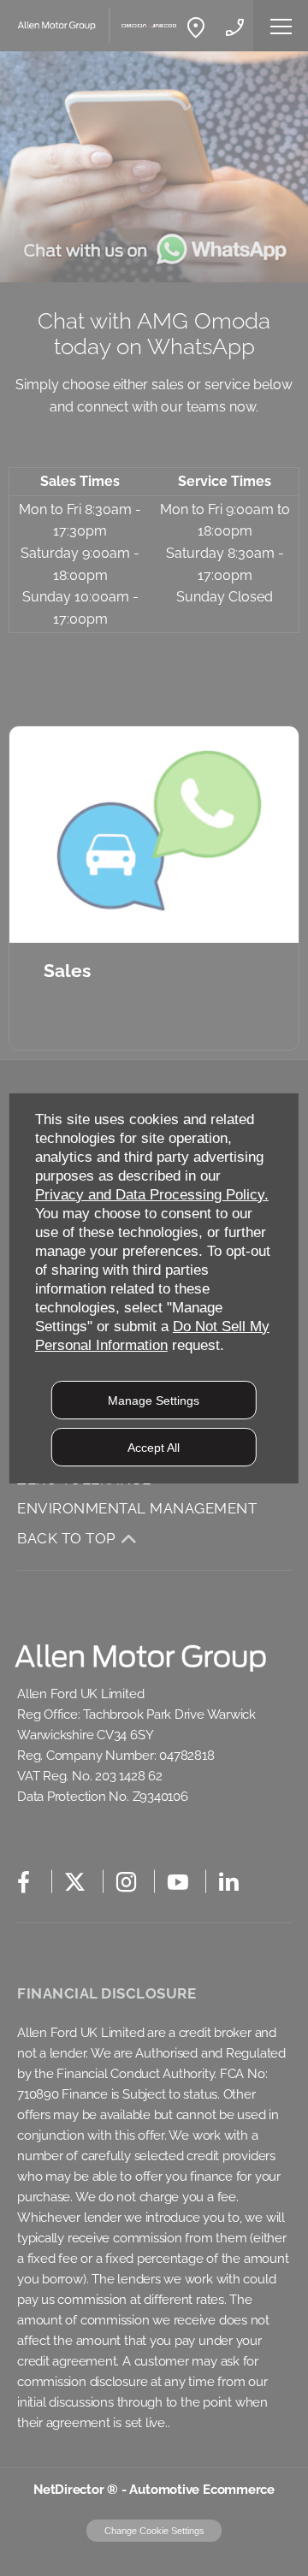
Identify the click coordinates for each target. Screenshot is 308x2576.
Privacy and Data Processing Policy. (152, 1195)
